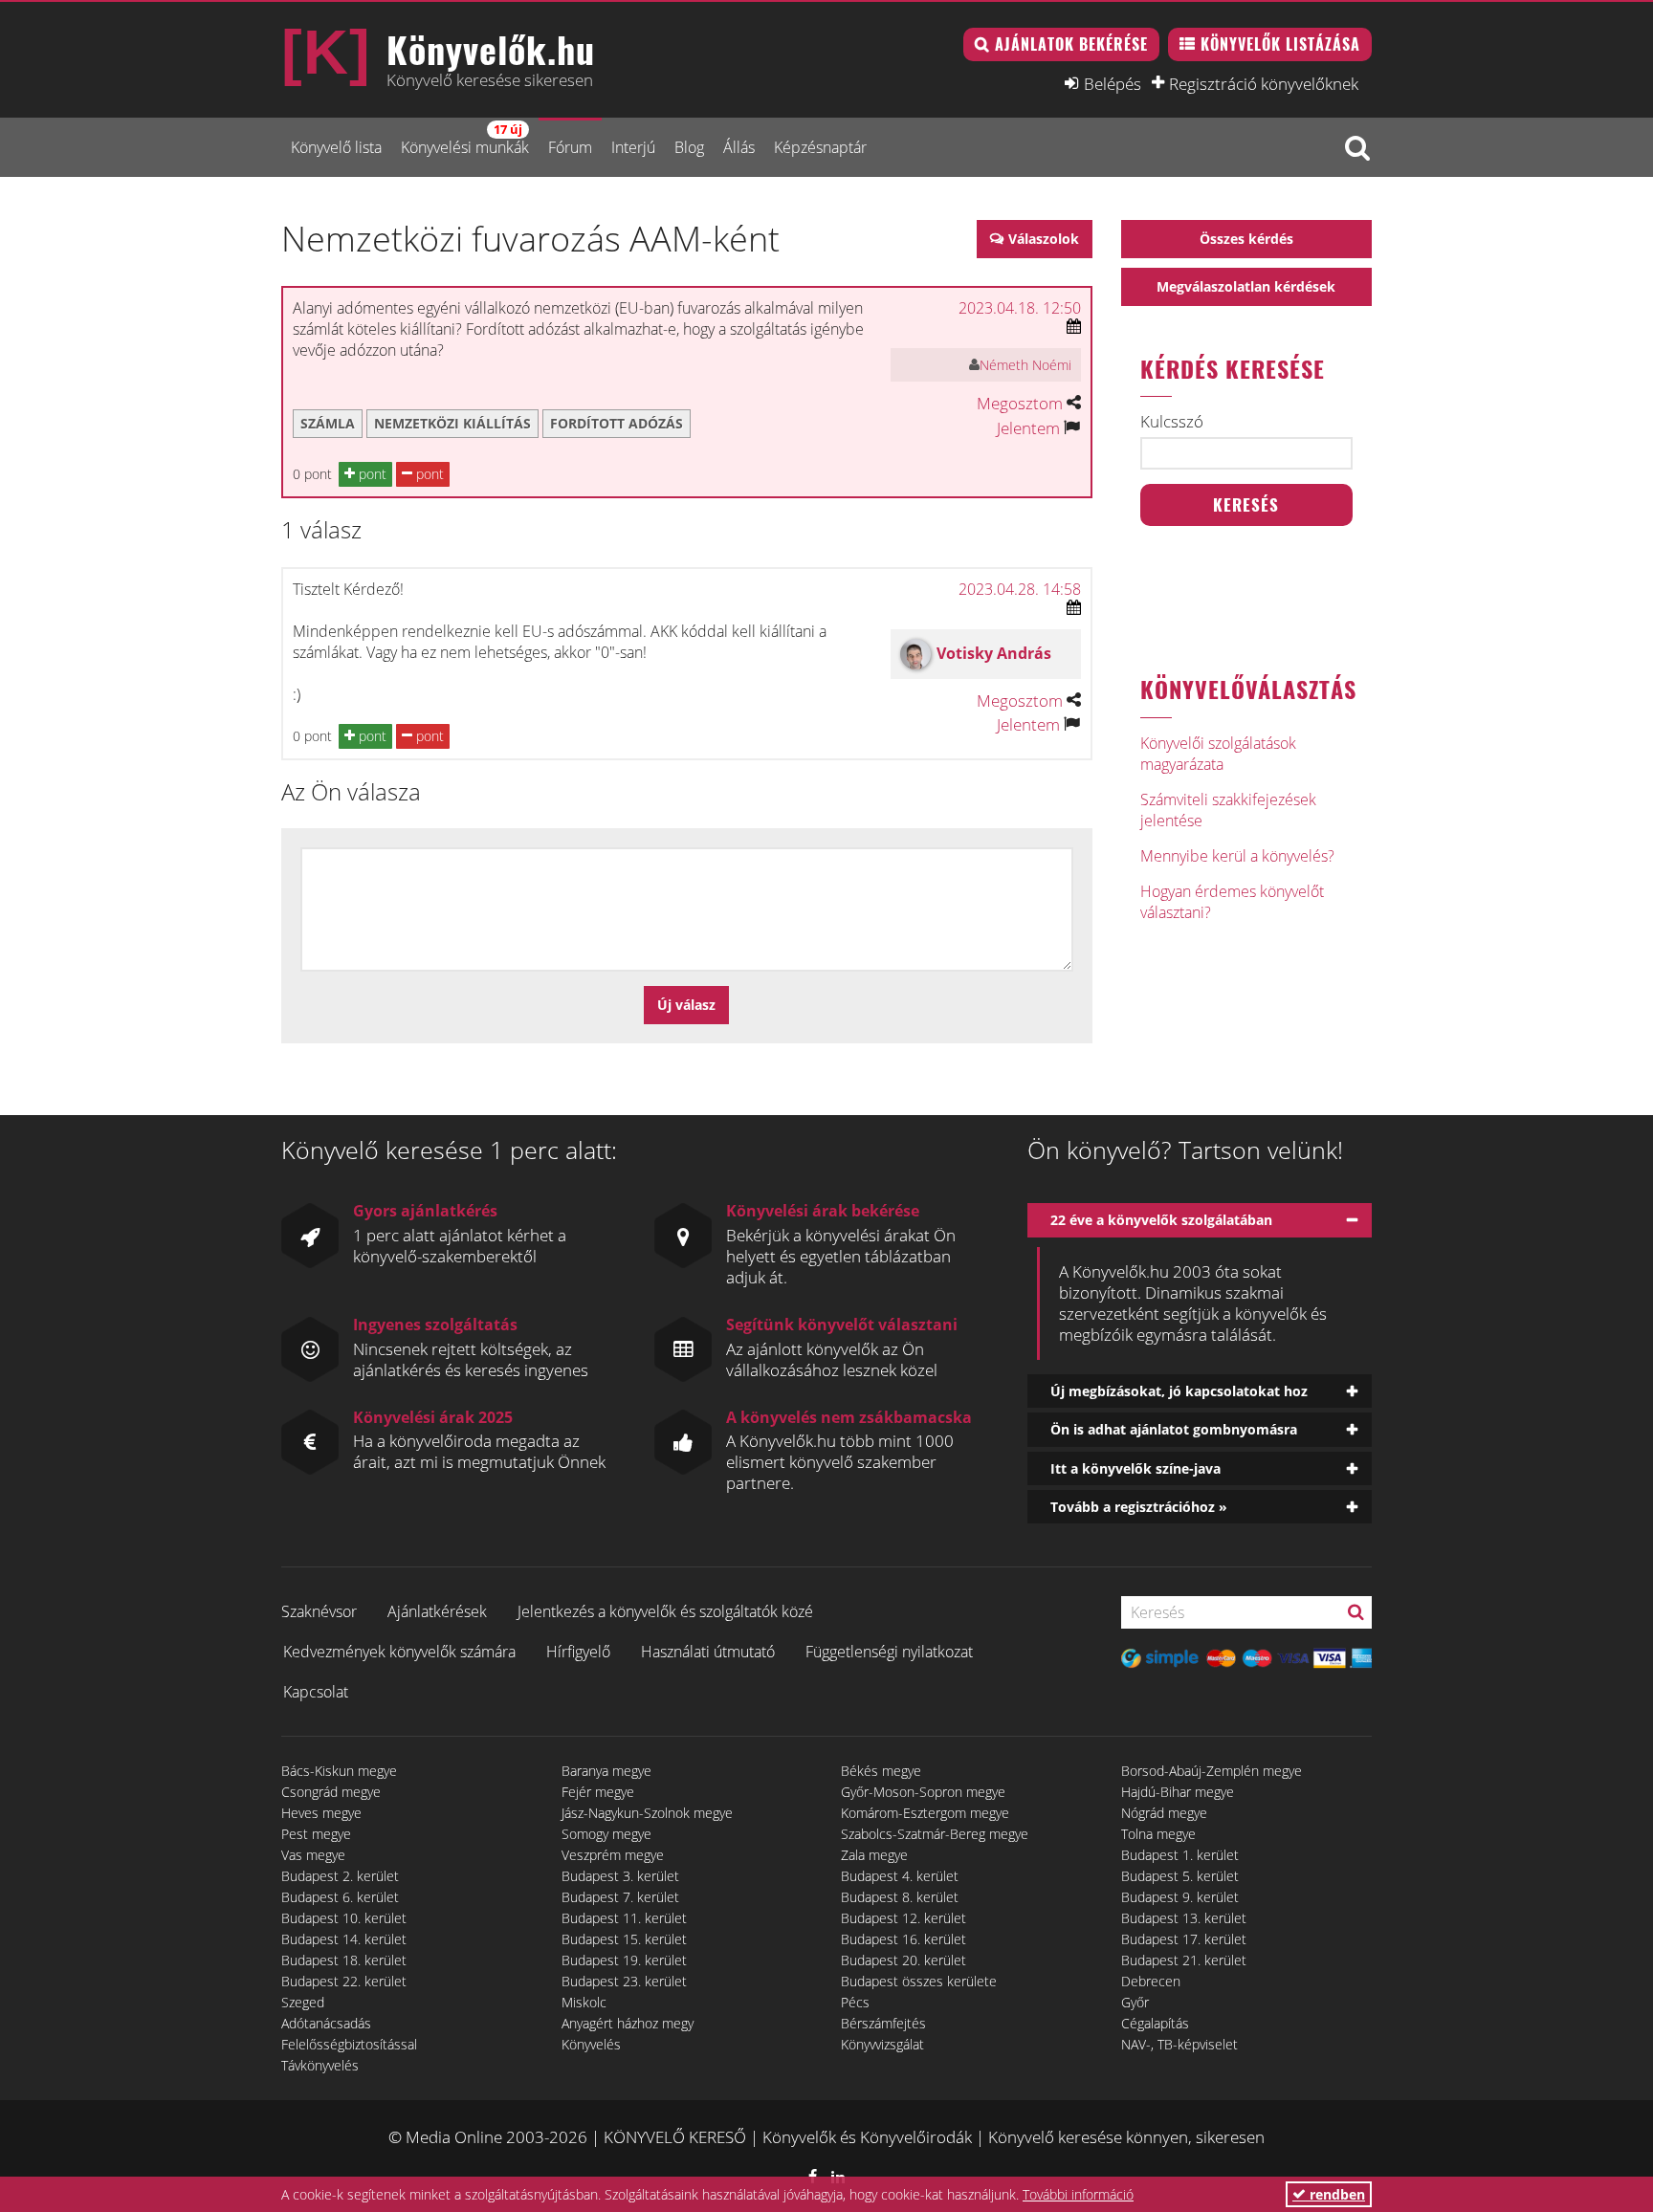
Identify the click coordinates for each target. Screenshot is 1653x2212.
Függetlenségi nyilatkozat (889, 1652)
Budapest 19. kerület (624, 1960)
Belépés (1113, 83)
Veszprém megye (613, 1855)
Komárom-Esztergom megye (925, 1813)
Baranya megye (606, 1771)
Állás (739, 147)
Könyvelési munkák (465, 139)
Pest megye (316, 1834)
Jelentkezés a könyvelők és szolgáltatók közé (665, 1611)
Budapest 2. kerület (340, 1876)
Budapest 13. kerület (1184, 1918)
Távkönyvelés (320, 2065)
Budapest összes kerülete (919, 1981)
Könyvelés (591, 2044)
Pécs (855, 2002)
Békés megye (881, 1771)
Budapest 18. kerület (344, 1960)
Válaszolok (1044, 239)
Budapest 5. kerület (1180, 1876)
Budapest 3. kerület (620, 1876)
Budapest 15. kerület (624, 1939)
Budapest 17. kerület (1184, 1939)
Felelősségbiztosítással (349, 2044)
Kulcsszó (1172, 422)
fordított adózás (617, 423)
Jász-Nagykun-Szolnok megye (647, 1813)
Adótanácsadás (326, 2023)
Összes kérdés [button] (1246, 239)
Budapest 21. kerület (1184, 1960)
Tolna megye (1158, 1834)
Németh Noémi (1025, 365)
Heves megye (321, 1813)
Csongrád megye (331, 1792)
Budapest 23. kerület (624, 1981)
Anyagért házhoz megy (628, 2023)
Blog (689, 147)
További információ (1078, 2194)
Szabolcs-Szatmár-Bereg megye (935, 1834)
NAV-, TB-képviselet (1179, 2044)
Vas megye (313, 1855)
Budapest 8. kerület (900, 1897)
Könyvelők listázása (1280, 44)
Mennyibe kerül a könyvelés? (1237, 856)
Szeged (303, 2002)
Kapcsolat (316, 1692)
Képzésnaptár (820, 147)
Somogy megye (606, 1834)
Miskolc (584, 2002)
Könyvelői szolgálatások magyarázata (1218, 754)
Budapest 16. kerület (904, 1939)
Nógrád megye (1164, 1813)
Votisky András (994, 653)
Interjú (633, 147)
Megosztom (1020, 403)
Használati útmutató (708, 1652)
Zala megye (874, 1855)
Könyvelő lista (336, 147)
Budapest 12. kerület (904, 1918)
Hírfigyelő (578, 1652)
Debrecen (1151, 1981)
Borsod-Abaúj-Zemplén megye (1212, 1771)
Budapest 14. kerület (344, 1939)
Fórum (570, 147)
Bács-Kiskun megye (339, 1771)
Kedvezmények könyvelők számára (399, 1652)
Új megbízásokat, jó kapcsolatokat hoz (1179, 1391)
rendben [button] (1335, 2194)
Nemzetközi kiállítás (452, 423)
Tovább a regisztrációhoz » (1139, 1507)
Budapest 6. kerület (340, 1897)
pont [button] (371, 474)
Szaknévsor (319, 1611)
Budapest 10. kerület (344, 1918)
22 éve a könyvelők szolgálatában (1161, 1220)
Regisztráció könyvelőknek (1264, 83)
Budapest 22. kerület (344, 1981)
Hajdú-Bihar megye (1178, 1792)
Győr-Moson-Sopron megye (923, 1792)
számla (328, 423)
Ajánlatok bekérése (1071, 44)
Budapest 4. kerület (900, 1876)
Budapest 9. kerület (1180, 1897)
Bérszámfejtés (883, 2023)
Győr (1135, 2002)
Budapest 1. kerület (1180, 1855)
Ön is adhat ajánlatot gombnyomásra (1174, 1429)
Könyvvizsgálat (882, 2044)
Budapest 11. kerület (624, 1918)
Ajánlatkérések (437, 1611)
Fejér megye (598, 1792)
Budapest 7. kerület (620, 1897)
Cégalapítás (1155, 2023)
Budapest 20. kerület (904, 1960)
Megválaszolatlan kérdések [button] (1246, 286)
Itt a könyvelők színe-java (1135, 1468)
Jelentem (1028, 428)
